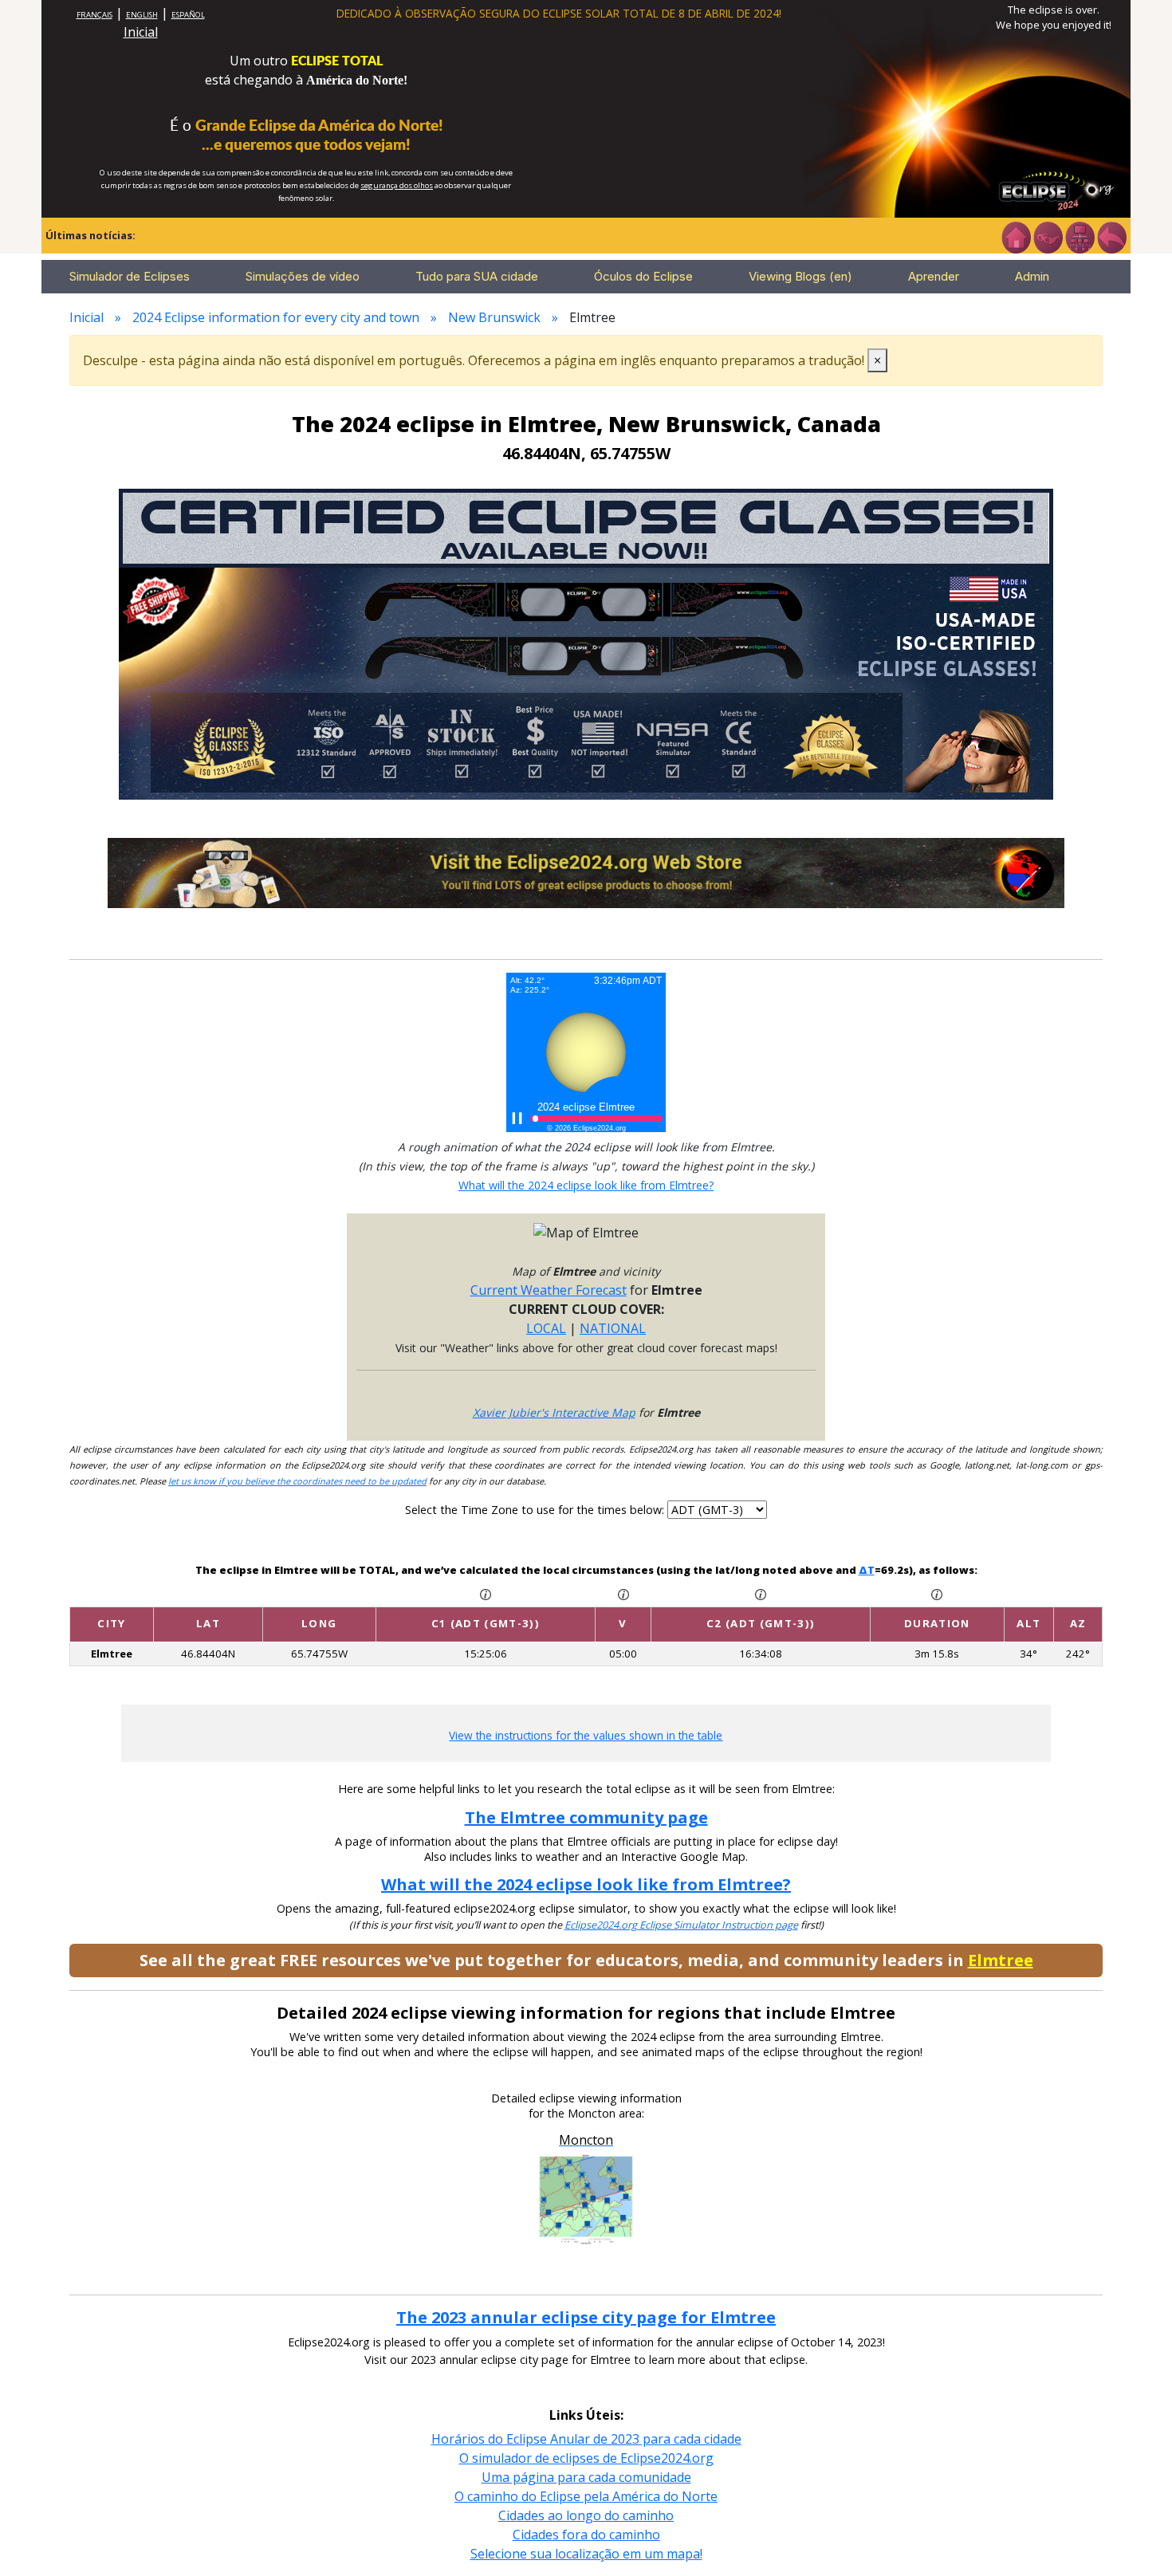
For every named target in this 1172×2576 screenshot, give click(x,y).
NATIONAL (613, 1328)
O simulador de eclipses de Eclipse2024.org (586, 2458)
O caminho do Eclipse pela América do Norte (586, 2496)
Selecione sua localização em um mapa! (586, 2554)
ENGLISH (142, 15)
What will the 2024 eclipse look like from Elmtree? (586, 1185)
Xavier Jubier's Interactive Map (554, 1412)
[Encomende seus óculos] (1048, 236)
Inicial (141, 32)
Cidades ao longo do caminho (586, 2515)
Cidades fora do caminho (586, 2535)
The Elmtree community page (586, 1817)
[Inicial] (1016, 236)
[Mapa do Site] (1080, 236)
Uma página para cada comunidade (586, 2477)
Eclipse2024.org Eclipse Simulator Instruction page (681, 1925)
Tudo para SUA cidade (477, 276)
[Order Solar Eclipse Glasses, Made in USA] (586, 643)
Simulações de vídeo (303, 276)
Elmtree (1001, 1960)
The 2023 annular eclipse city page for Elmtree (586, 2317)
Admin (1032, 276)
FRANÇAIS (94, 15)
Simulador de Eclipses (130, 276)
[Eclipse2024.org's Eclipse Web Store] (586, 871)
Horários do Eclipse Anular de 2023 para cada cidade (586, 2439)
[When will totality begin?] (761, 1594)
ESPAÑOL (188, 15)
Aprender (934, 276)
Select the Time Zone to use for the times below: (536, 1510)
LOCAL (546, 1328)
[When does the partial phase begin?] (486, 1594)
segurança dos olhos (397, 185)
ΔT (867, 1570)
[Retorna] (1111, 236)
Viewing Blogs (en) (800, 276)
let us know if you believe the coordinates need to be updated (297, 1481)
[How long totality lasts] (937, 1594)
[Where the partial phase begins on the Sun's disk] (623, 1594)
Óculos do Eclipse (643, 276)
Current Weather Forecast (549, 1290)
